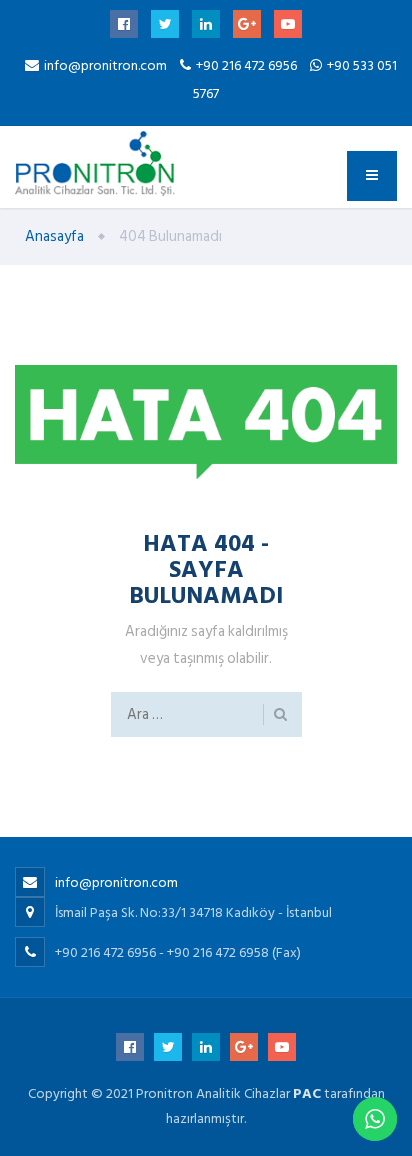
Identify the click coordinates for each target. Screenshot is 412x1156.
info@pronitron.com (105, 65)
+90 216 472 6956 (248, 65)
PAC (307, 1093)
